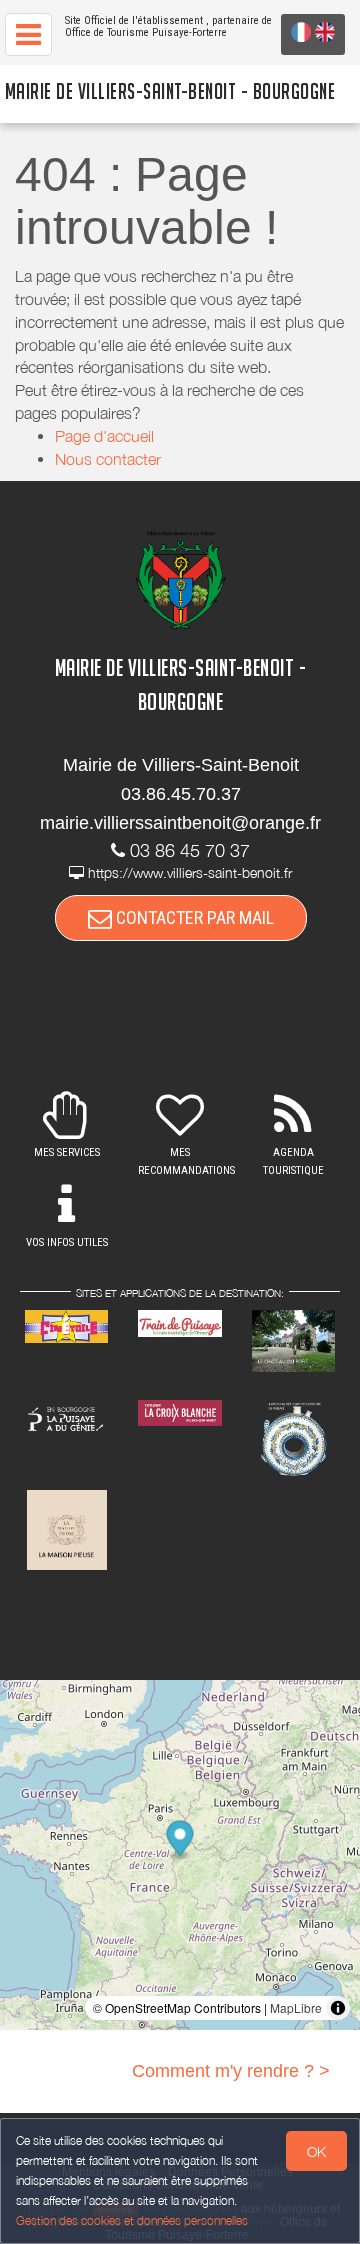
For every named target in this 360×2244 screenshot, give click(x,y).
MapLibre (296, 2007)
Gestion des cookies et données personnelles (132, 2220)
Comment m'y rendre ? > (231, 2071)
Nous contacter (108, 459)
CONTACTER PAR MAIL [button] (193, 917)
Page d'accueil (104, 436)
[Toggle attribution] (338, 2008)
